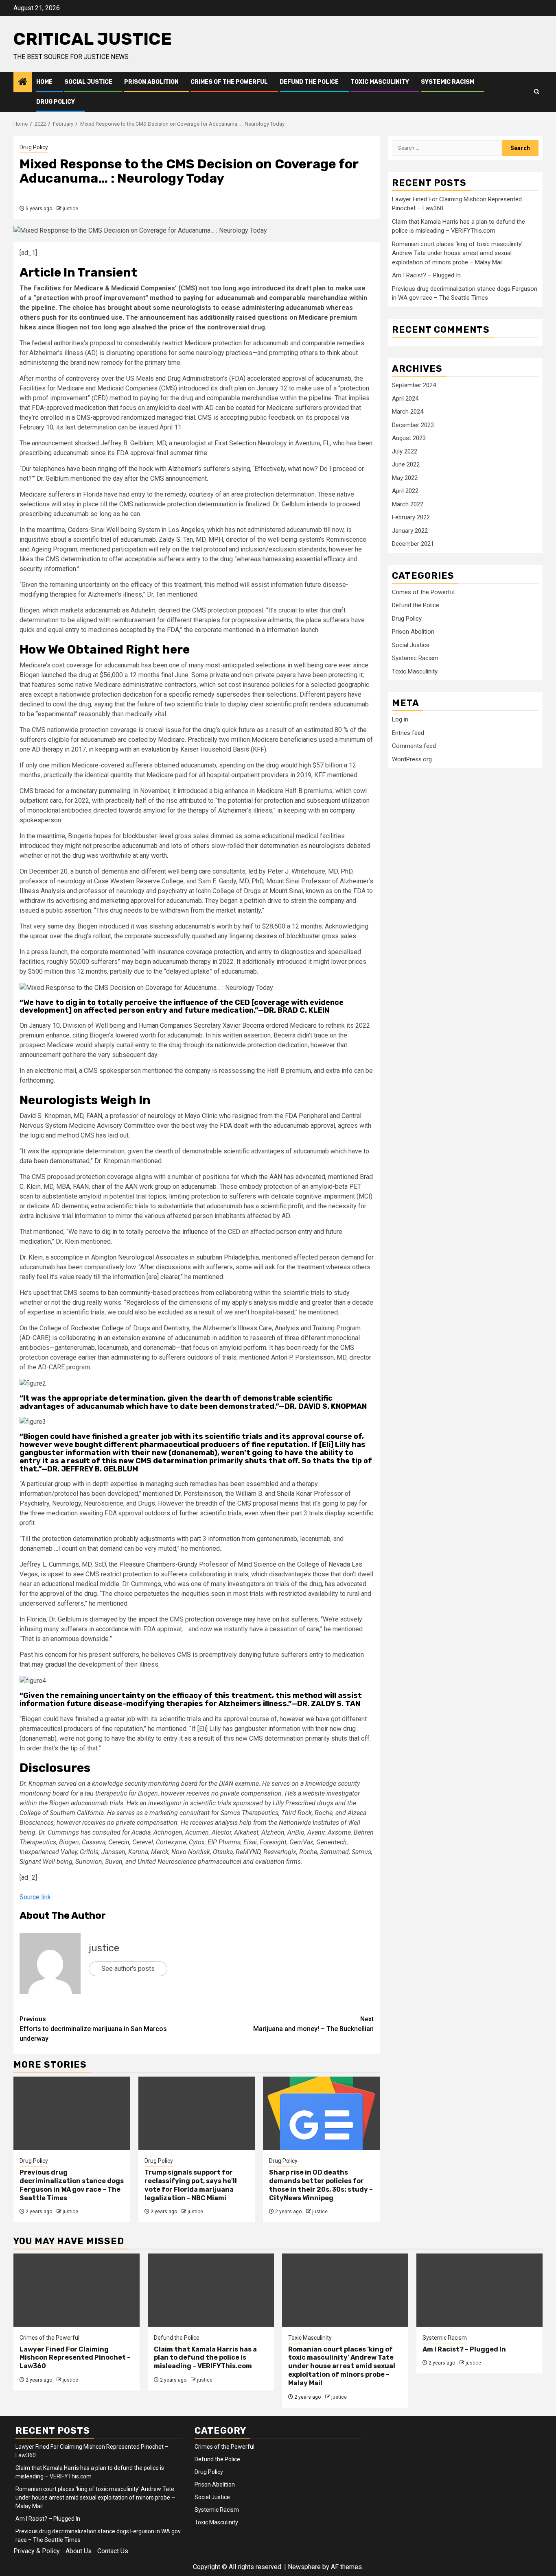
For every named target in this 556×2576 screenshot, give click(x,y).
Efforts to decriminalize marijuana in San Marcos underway (93, 2029)
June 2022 (406, 464)
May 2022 (405, 478)
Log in (400, 719)
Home (44, 82)
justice (70, 209)
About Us (79, 2551)
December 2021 (413, 544)
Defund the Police (309, 82)
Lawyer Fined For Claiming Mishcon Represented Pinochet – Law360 (75, 2358)
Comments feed (414, 746)
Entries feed (408, 733)
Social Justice (88, 82)
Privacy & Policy (37, 2551)
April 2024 (405, 399)
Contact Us (113, 2551)
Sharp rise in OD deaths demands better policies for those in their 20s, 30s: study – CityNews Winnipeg (321, 2185)
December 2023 (413, 425)
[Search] (537, 92)
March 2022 (408, 504)
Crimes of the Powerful (229, 82)
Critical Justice (93, 39)
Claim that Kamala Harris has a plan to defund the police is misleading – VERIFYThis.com (205, 2358)
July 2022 (405, 451)
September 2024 (414, 385)
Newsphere (304, 2567)
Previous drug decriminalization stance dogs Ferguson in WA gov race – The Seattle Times (72, 2185)
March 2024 (408, 412)
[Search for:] (447, 148)
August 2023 (409, 438)
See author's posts (128, 1969)
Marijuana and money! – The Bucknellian (313, 2024)
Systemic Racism (448, 82)
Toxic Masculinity (380, 82)
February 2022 (411, 517)
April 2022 (405, 491)
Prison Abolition (151, 82)
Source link (35, 1897)
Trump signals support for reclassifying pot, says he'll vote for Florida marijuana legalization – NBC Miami (191, 2185)
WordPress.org (412, 759)
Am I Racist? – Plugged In (426, 275)
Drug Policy (56, 102)
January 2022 (410, 531)
